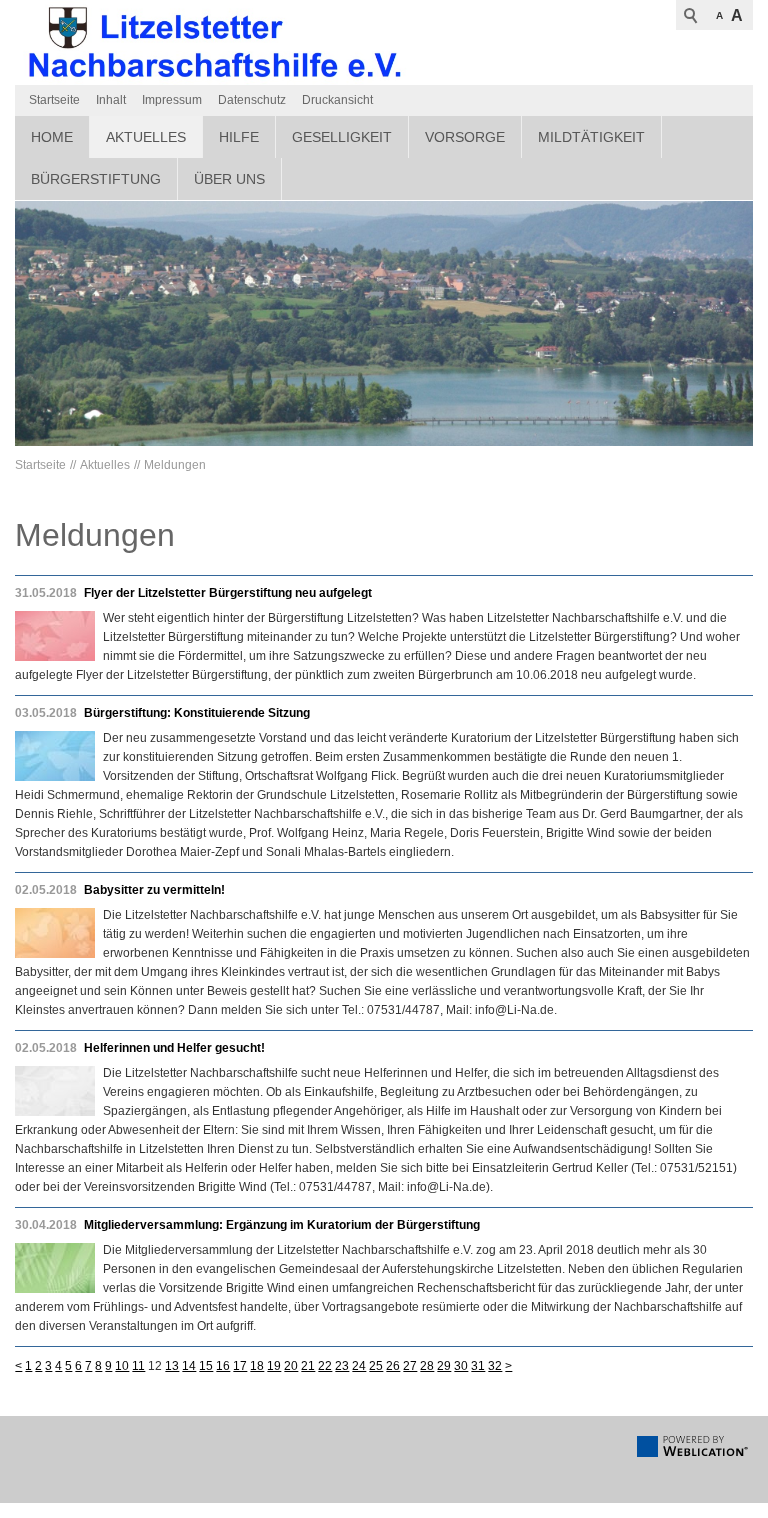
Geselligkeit (342, 137)
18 (257, 1366)
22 (325, 1366)
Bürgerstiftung (96, 179)
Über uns (229, 179)
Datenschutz (252, 100)
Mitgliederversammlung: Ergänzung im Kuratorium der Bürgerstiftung (282, 1225)
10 (122, 1366)
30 (461, 1366)
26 (393, 1366)
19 (274, 1366)
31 (478, 1366)
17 (240, 1366)
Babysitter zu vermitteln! (154, 890)
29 (444, 1366)
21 (308, 1366)
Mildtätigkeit (591, 137)
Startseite (54, 100)
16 (223, 1366)
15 (206, 1366)
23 (342, 1366)
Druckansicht (337, 100)
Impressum (172, 100)
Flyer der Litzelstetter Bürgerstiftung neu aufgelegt (228, 593)
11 (138, 1366)
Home (52, 137)
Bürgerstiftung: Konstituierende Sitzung (197, 713)
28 (427, 1366)
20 (291, 1366)
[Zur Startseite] (215, 42)
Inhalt (111, 100)
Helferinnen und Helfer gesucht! (174, 1048)
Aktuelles (146, 137)
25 (376, 1366)
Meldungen (175, 465)
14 (189, 1366)
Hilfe (239, 137)
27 (410, 1366)
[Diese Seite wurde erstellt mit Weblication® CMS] (692, 1453)
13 (172, 1366)
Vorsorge (465, 137)
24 (359, 1366)
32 (495, 1366)
